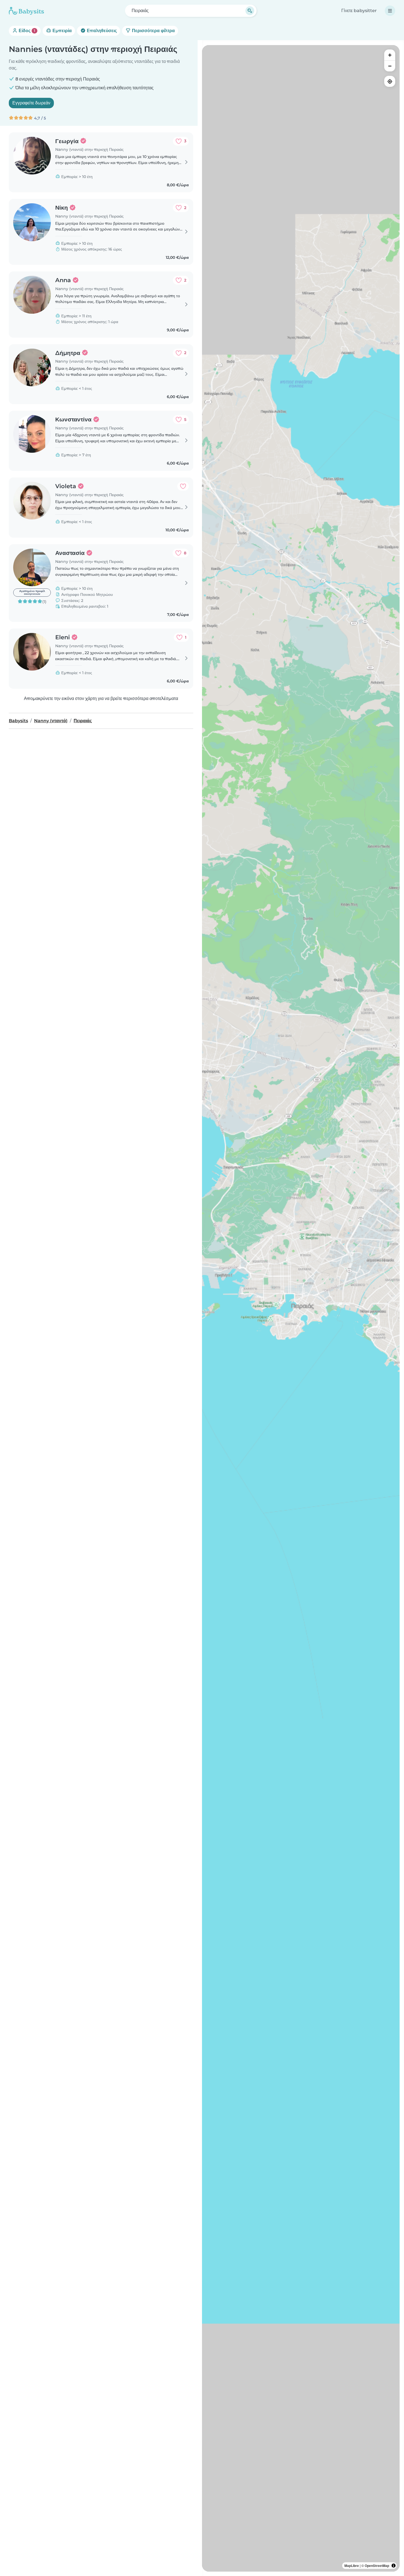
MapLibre (352, 2566)
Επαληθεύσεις (101, 31)
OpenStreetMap (377, 2566)
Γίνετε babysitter (359, 11)
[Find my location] (390, 81)
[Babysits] (26, 11)
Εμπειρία (62, 31)
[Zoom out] (390, 66)
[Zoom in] (390, 55)
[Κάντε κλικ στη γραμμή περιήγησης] (390, 11)
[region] (301, 1308)
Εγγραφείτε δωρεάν (31, 103)
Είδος (26, 31)
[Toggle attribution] (394, 2566)
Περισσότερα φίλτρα (153, 31)
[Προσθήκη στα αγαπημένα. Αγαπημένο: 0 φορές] (183, 486)
